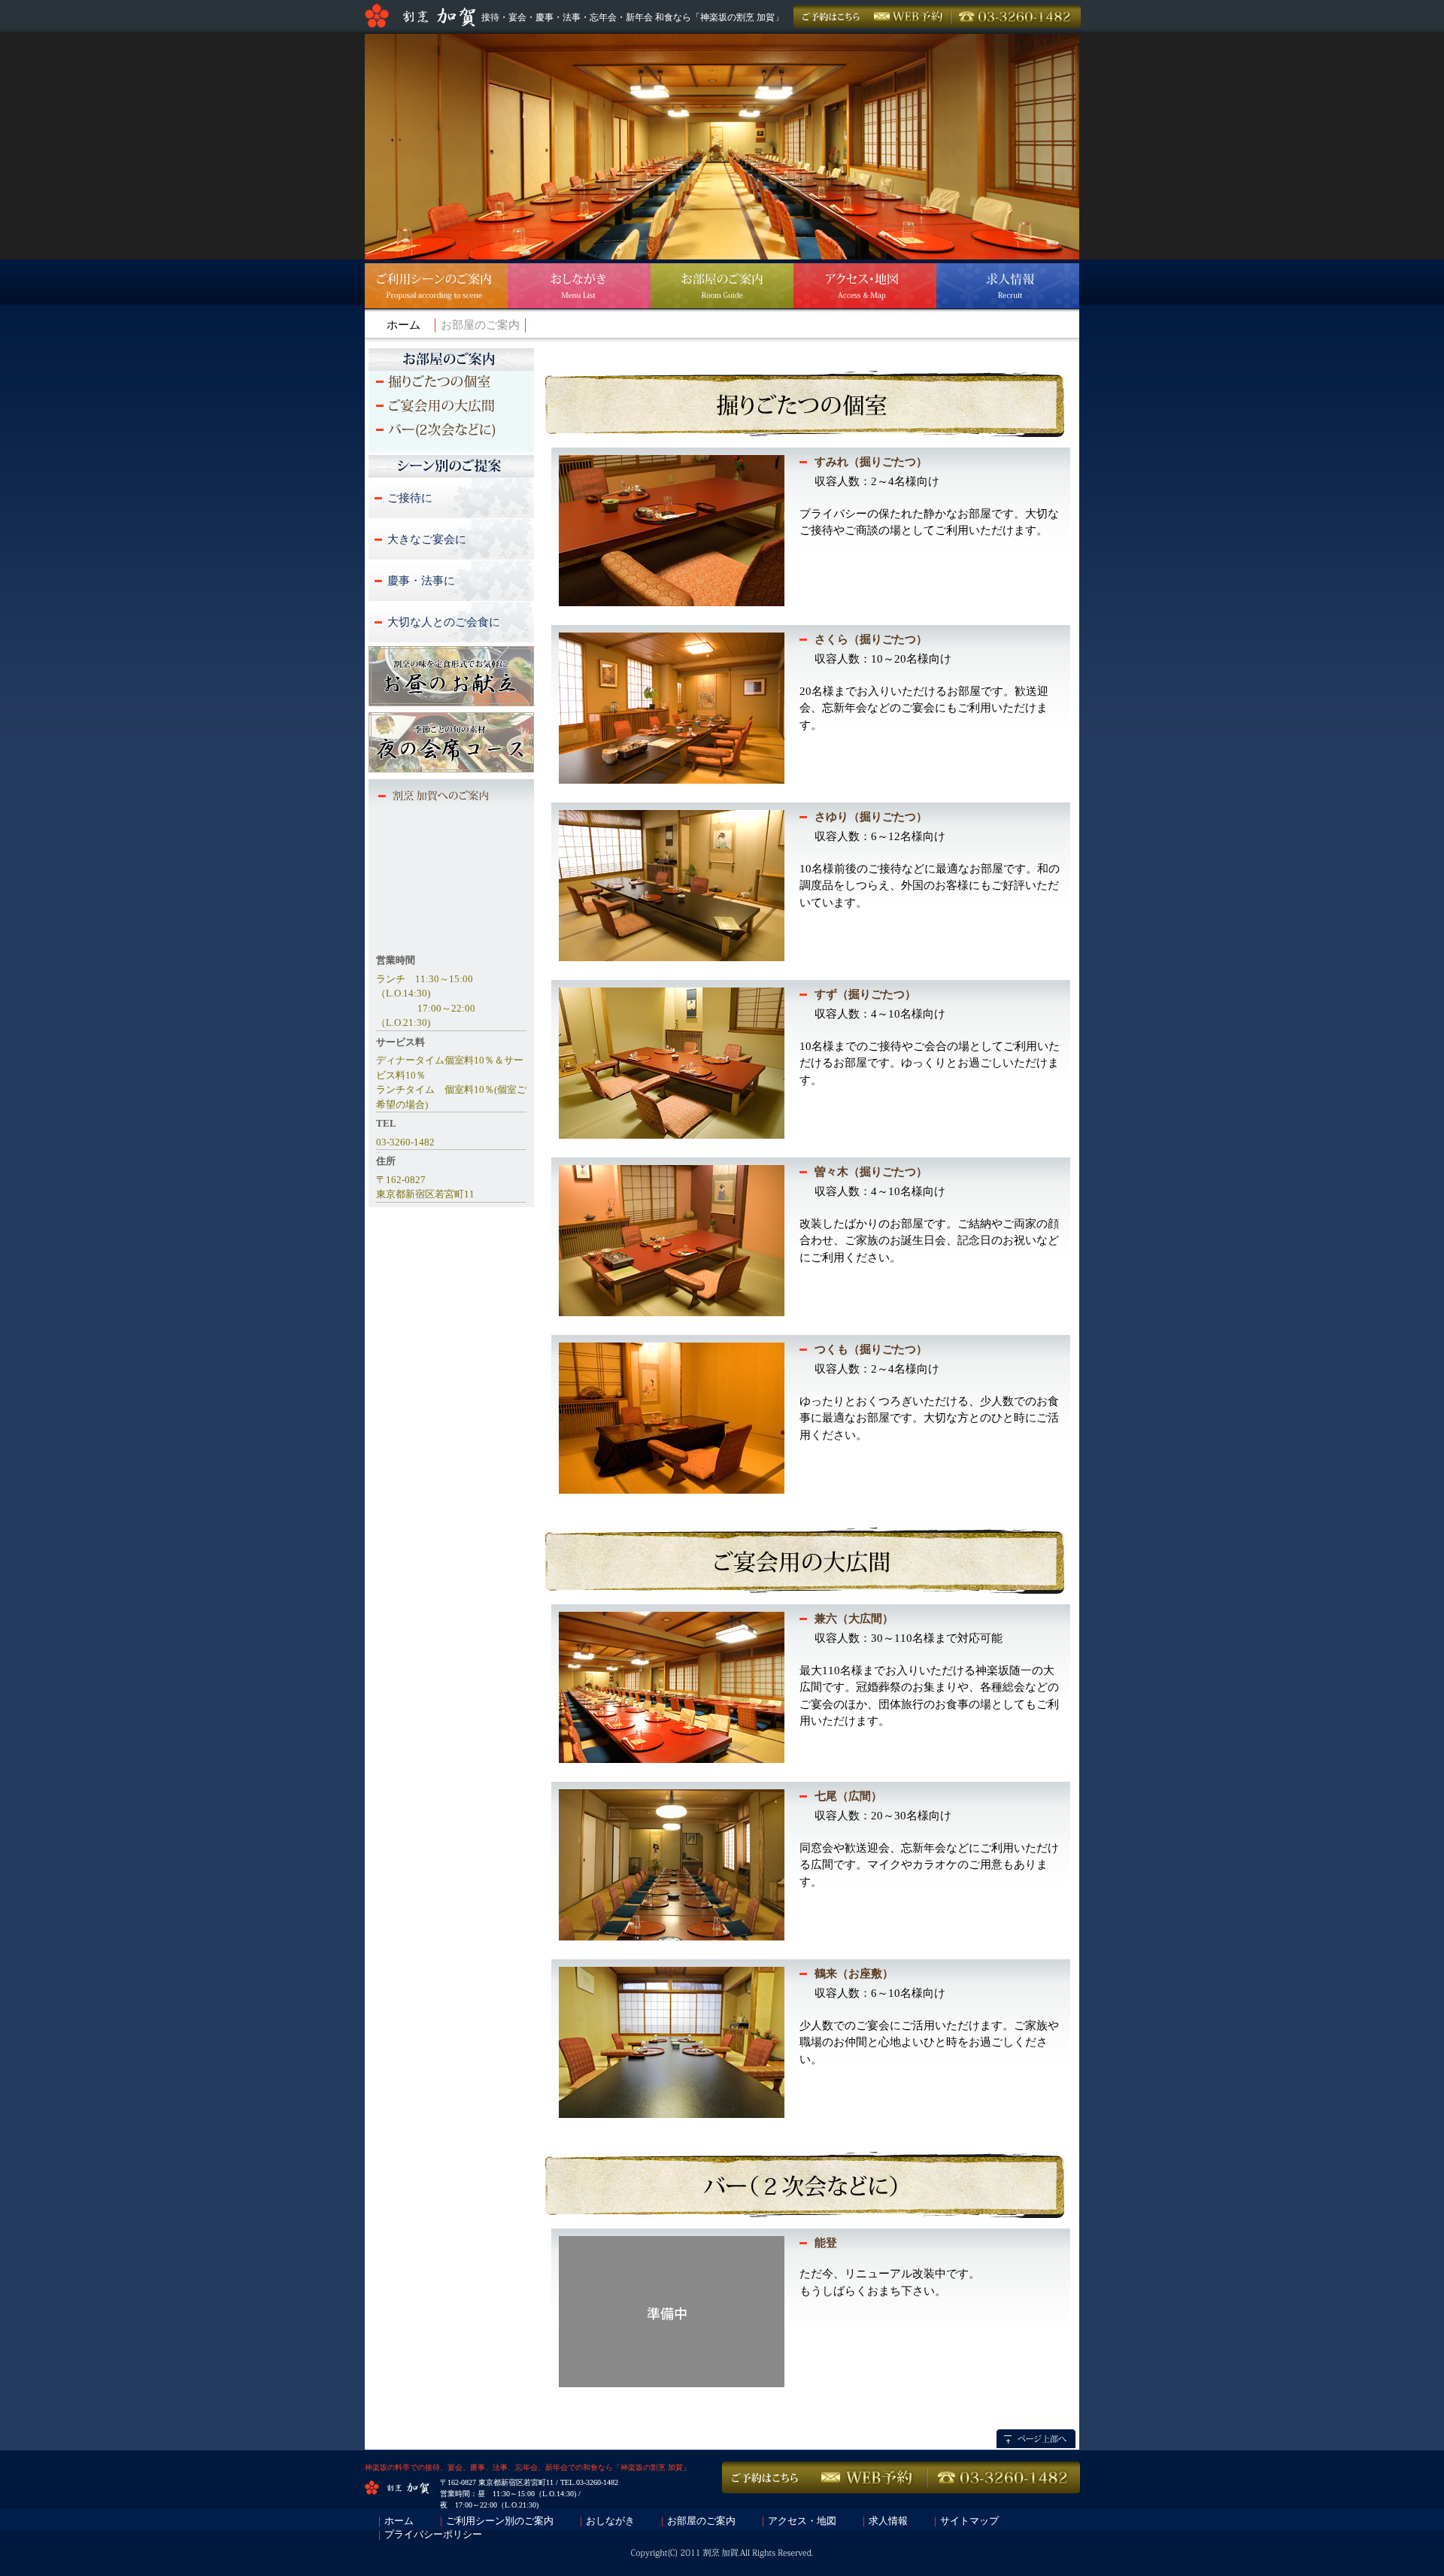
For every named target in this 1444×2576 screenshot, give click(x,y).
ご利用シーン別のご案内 (500, 2521)
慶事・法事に (421, 581)
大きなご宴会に (427, 539)
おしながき (610, 2521)
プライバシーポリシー (433, 2534)
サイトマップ (969, 2521)
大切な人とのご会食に (444, 622)
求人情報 (888, 2521)
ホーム (403, 325)
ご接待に (410, 498)
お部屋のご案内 (701, 2521)
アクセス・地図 (802, 2521)
